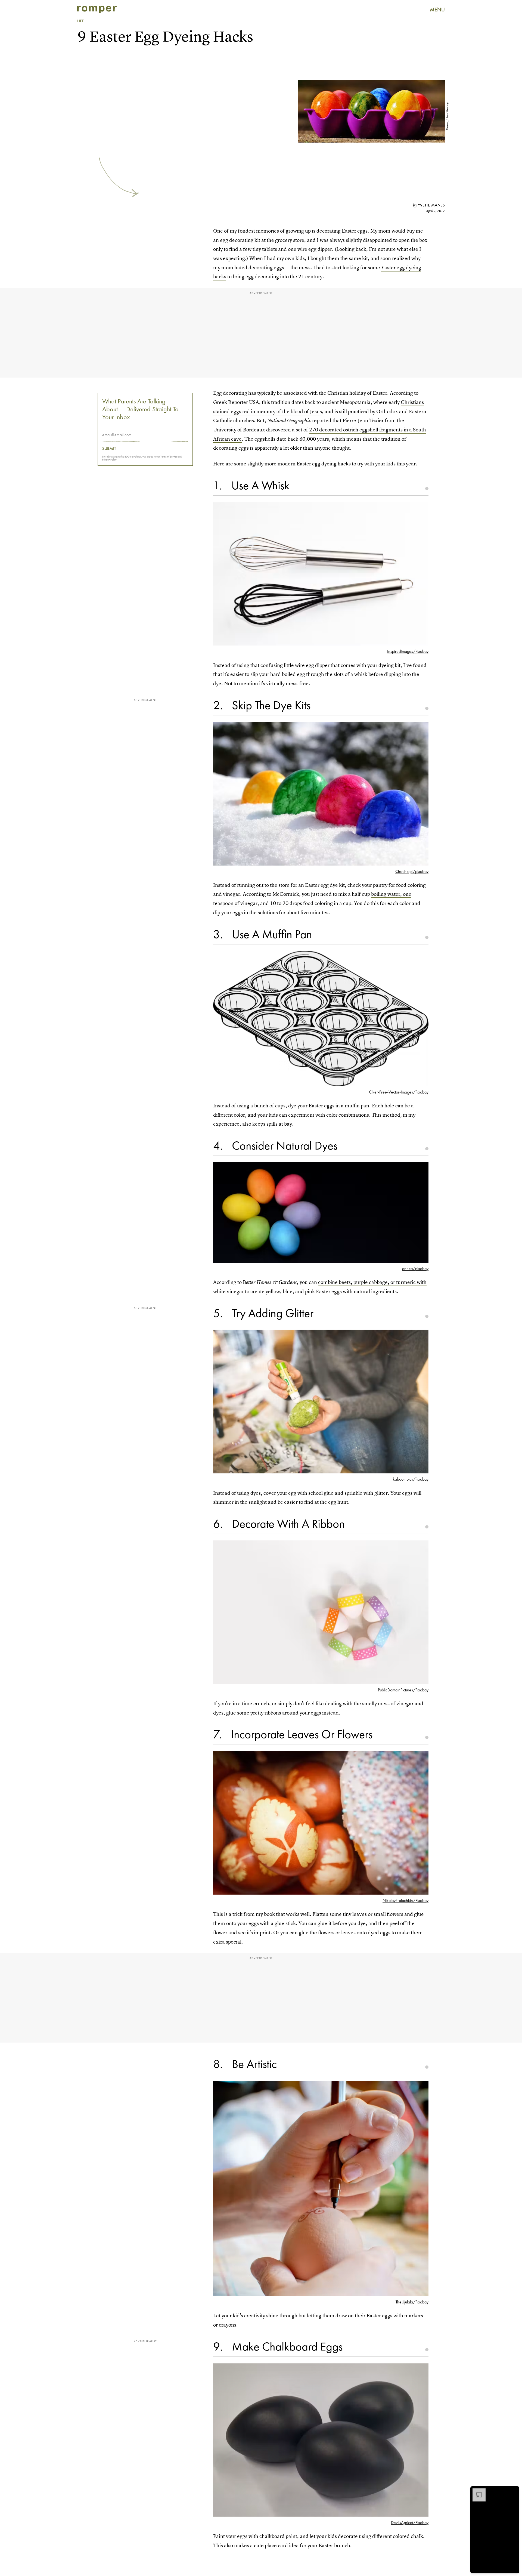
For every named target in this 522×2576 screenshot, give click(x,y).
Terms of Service (169, 457)
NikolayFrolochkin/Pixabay (406, 1900)
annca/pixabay (415, 1269)
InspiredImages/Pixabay (408, 651)
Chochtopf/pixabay (412, 871)
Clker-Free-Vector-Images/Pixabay (399, 1092)
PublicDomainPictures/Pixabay (403, 1690)
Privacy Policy (109, 460)
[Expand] (476, 2491)
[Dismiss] (513, 2491)
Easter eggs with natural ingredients (356, 1291)
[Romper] (97, 10)
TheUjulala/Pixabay (412, 2302)
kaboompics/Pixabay (411, 1479)
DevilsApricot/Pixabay (410, 2523)
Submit (109, 449)
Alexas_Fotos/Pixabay (447, 117)
